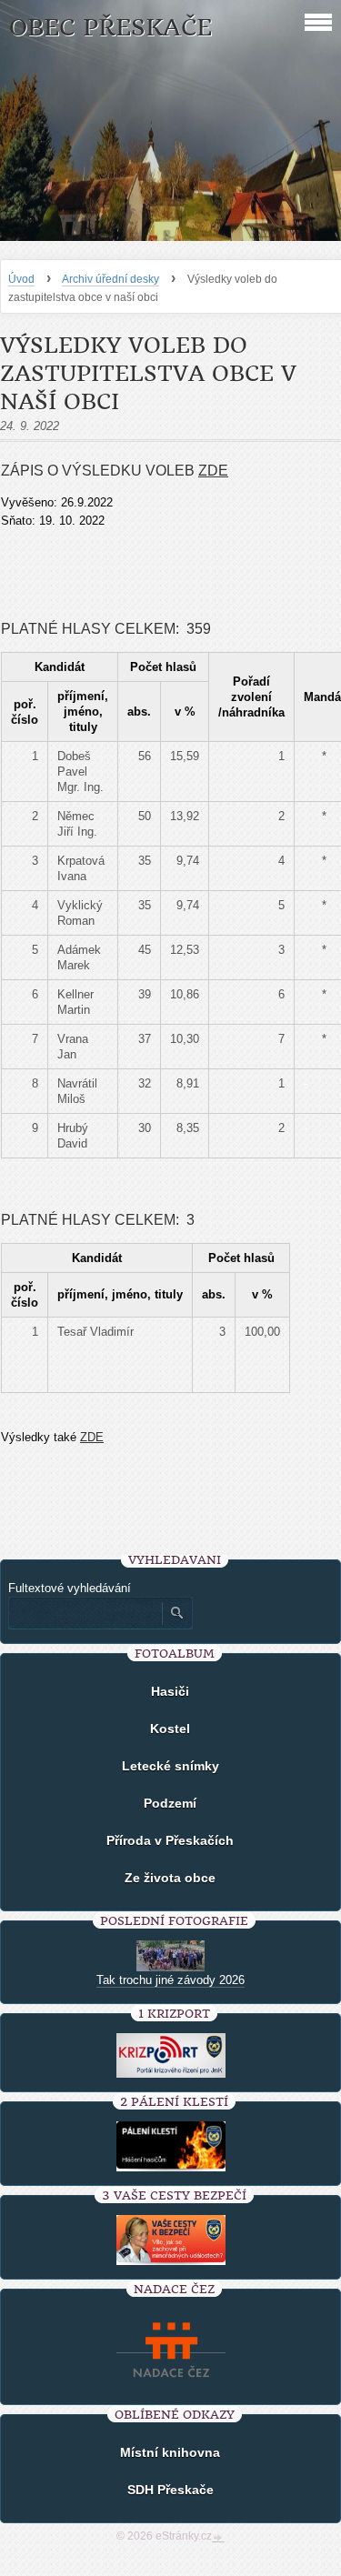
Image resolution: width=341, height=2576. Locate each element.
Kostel (170, 1729)
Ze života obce (170, 1878)
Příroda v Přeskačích (170, 1840)
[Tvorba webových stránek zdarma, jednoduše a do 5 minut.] (218, 2538)
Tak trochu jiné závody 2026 (170, 1980)
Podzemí (170, 1803)
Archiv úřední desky (110, 279)
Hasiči (170, 1691)
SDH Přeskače (170, 2490)
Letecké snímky (170, 1766)
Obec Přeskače (110, 28)
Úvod (21, 279)
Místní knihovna (170, 2452)
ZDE (213, 471)
